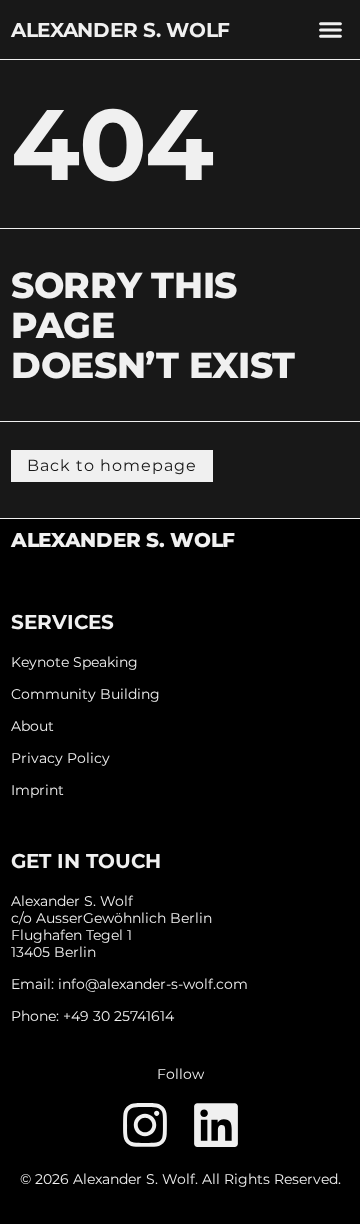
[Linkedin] (216, 1125)
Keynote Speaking (74, 662)
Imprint (37, 790)
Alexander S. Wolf (120, 30)
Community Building (85, 694)
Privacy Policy (60, 758)
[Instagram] (145, 1125)
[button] (331, 30)
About (32, 726)
